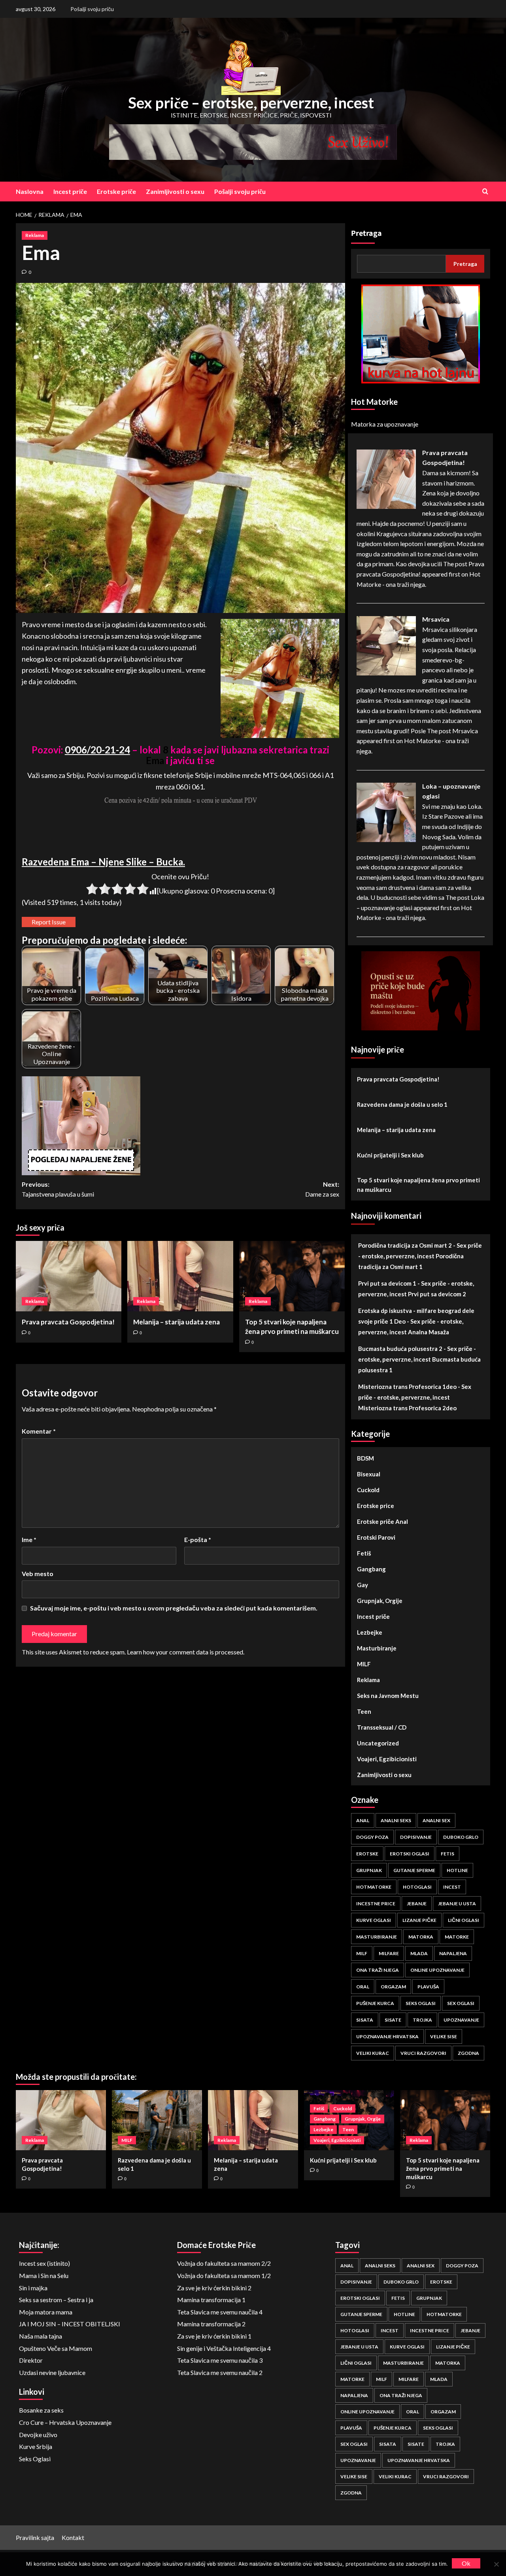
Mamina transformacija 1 (211, 2300)
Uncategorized (378, 1743)
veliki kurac (373, 2053)
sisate (393, 2020)
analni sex (436, 1820)
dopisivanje (416, 1837)
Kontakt (73, 2537)
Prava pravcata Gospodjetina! (68, 1322)
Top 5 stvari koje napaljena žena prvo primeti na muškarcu (418, 1185)
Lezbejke (370, 1632)
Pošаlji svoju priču (92, 9)
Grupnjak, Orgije (380, 1601)
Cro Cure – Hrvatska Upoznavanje (65, 2422)
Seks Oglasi (35, 2459)
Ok (466, 2563)
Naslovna (30, 191)
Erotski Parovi (376, 1537)
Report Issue (49, 922)
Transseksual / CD (382, 1727)
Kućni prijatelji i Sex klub (390, 1155)
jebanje (417, 1904)
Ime (29, 1539)
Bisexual (369, 1474)
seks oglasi (421, 2003)
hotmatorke (374, 1887)
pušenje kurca (375, 2003)
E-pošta (198, 1539)
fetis (447, 1854)
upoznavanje (461, 2020)
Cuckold (368, 1490)
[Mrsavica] (386, 645)
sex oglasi (461, 2003)
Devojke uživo (38, 2435)
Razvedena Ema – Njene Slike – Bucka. (103, 862)
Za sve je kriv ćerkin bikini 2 (214, 2288)
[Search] (485, 191)
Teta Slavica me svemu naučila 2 (220, 2372)
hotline (457, 1870)
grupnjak (369, 1870)
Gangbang (371, 1569)
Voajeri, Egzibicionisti (387, 1759)
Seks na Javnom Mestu (388, 1696)
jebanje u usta (457, 1904)
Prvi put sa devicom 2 (437, 1294)
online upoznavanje (437, 1970)
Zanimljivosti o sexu (175, 191)
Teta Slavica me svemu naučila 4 (220, 2312)
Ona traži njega (378, 1970)
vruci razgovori (423, 2053)
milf (362, 1953)
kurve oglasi (374, 1920)
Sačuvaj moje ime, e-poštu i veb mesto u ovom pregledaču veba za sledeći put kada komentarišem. (174, 1608)
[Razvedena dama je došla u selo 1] (157, 2120)
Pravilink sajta (35, 2537)
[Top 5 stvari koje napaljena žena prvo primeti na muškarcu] (292, 1276)
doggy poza (372, 1837)
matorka (421, 1937)
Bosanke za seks (41, 2410)
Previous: (58, 1189)
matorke (457, 1937)
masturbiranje (377, 1937)
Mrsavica (436, 619)
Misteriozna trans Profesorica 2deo (407, 1408)
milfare (389, 1953)
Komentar (39, 1431)
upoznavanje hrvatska (387, 2036)
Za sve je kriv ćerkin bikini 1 (214, 2336)
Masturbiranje (377, 1648)
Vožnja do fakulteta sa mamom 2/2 (224, 2263)
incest (452, 1887)
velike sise (444, 2036)
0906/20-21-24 (97, 750)
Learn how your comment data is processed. (186, 1652)
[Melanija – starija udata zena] (180, 1276)
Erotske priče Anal (382, 1521)
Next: (322, 1189)
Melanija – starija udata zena (177, 1322)
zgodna (468, 2053)
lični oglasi (464, 1920)
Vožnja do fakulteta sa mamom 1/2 (224, 2275)
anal (363, 1820)
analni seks (396, 1820)
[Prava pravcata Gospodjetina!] (69, 1276)
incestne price (376, 1904)
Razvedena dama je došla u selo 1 (402, 1104)
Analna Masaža (429, 1332)
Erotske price (376, 1506)
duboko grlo (461, 1837)
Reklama (35, 235)
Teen (364, 1711)
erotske (367, 1854)
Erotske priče (116, 191)
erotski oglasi (410, 1854)
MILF (364, 1664)
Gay (363, 1585)
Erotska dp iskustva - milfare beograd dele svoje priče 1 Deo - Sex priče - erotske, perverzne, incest (416, 1321)
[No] (496, 2564)
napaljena (453, 1953)
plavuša (428, 1987)
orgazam (393, 1987)
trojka (422, 2020)
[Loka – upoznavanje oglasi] (386, 811)
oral (363, 1987)
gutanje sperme (414, 1870)
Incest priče (70, 191)
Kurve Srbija (36, 2446)
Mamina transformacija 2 (211, 2324)
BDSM (365, 1458)
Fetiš (364, 1553)
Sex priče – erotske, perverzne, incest (251, 102)
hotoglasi (417, 1887)
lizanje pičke (419, 1920)
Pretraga (366, 233)
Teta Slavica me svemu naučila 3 (220, 2360)
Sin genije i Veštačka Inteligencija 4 (224, 2348)
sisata (365, 2020)
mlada (419, 1953)
